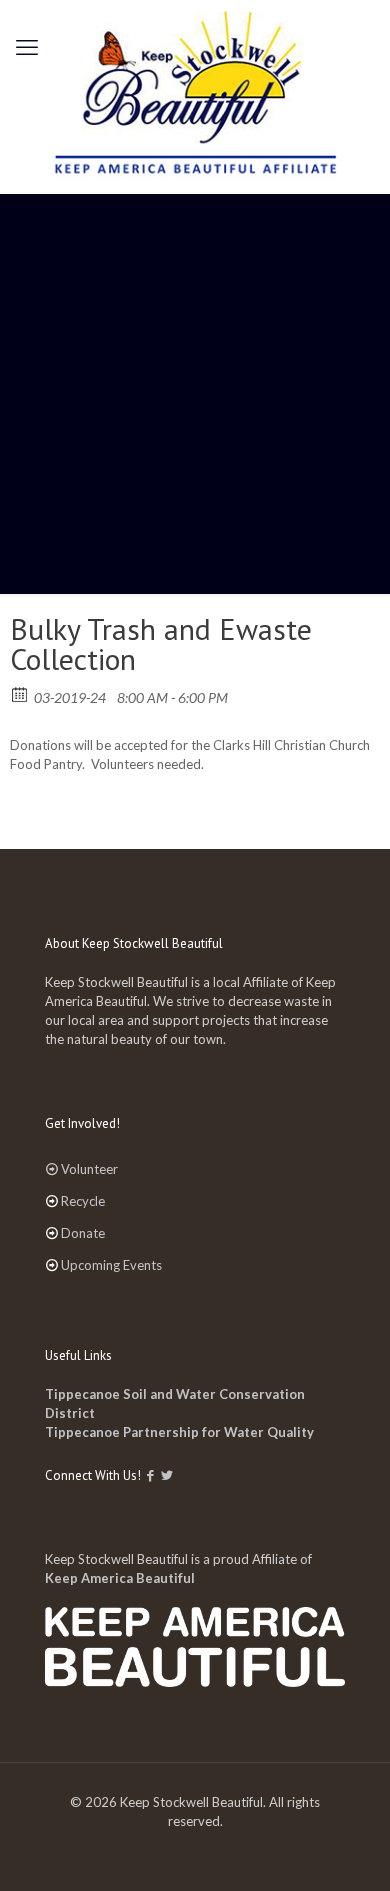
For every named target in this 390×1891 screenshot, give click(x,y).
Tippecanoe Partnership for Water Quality (179, 1432)
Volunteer (89, 1169)
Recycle (83, 1201)
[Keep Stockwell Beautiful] (195, 96)
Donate (83, 1233)
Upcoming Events (111, 1265)
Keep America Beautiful (120, 1578)
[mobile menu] (27, 47)
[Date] (20, 693)
